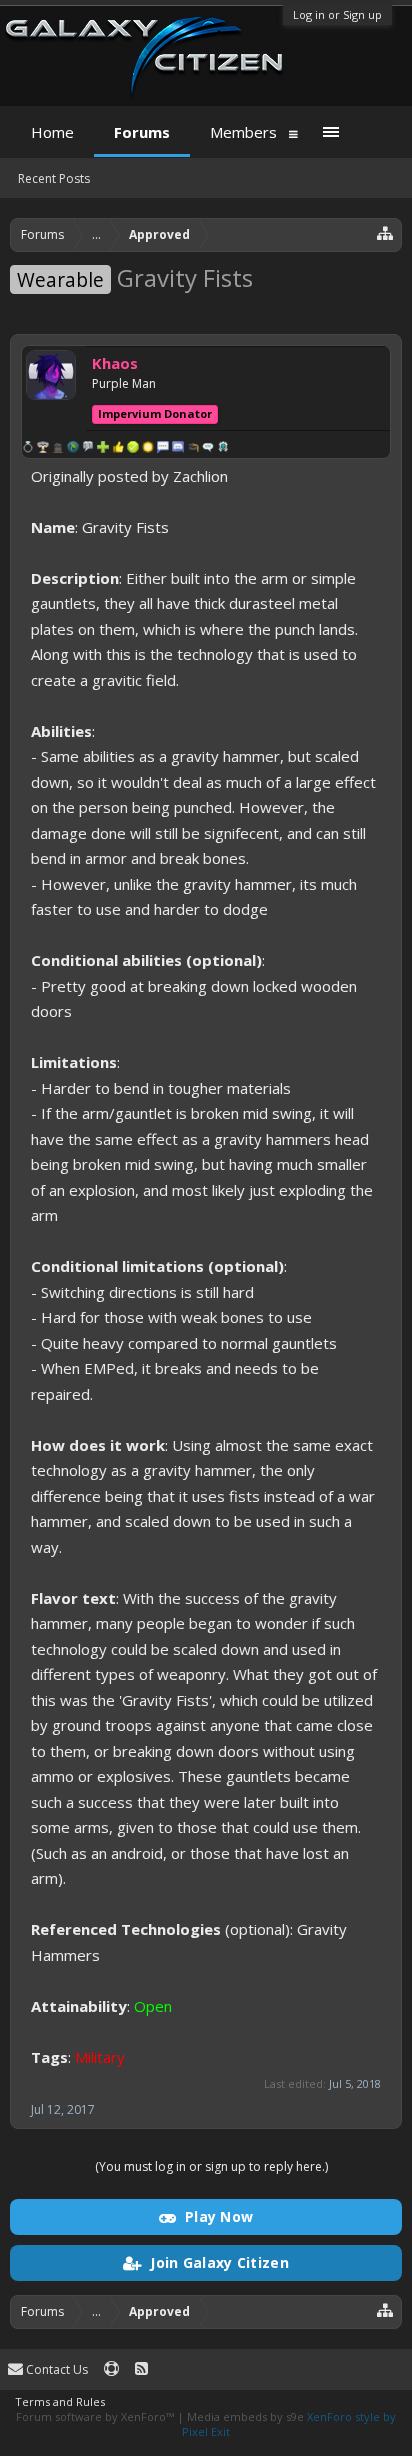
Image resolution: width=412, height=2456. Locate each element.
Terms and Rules (60, 2401)
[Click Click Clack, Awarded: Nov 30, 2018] (163, 449)
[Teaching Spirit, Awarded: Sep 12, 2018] (193, 449)
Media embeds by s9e (245, 2416)
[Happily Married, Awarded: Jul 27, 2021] (28, 449)
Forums (142, 132)
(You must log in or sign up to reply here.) (211, 2166)
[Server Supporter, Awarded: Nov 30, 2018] (133, 449)
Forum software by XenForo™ (96, 2416)
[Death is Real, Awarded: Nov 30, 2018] (58, 449)
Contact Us (55, 2369)
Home (52, 132)
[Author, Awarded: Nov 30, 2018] (88, 449)
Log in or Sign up (337, 14)
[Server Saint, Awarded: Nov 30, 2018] (118, 449)
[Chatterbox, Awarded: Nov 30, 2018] (178, 449)
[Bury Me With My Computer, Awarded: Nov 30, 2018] (148, 449)
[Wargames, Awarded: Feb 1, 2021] (43, 449)
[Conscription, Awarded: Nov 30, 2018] (73, 449)
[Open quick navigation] (385, 232)
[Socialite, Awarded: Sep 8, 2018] (208, 449)
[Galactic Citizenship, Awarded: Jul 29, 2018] (223, 449)
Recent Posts (54, 178)
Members (243, 132)
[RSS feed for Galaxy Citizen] (141, 2369)
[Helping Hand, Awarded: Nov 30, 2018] (103, 449)
